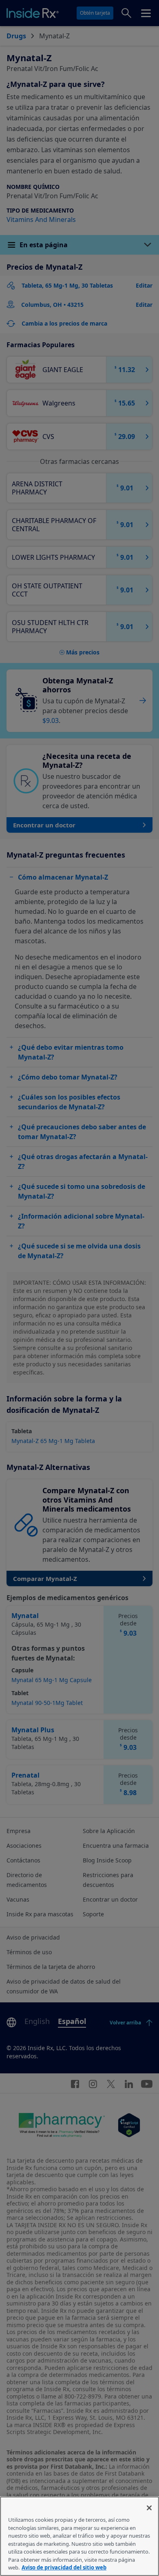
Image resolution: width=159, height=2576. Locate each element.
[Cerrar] (149, 2508)
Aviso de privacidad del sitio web (64, 2567)
